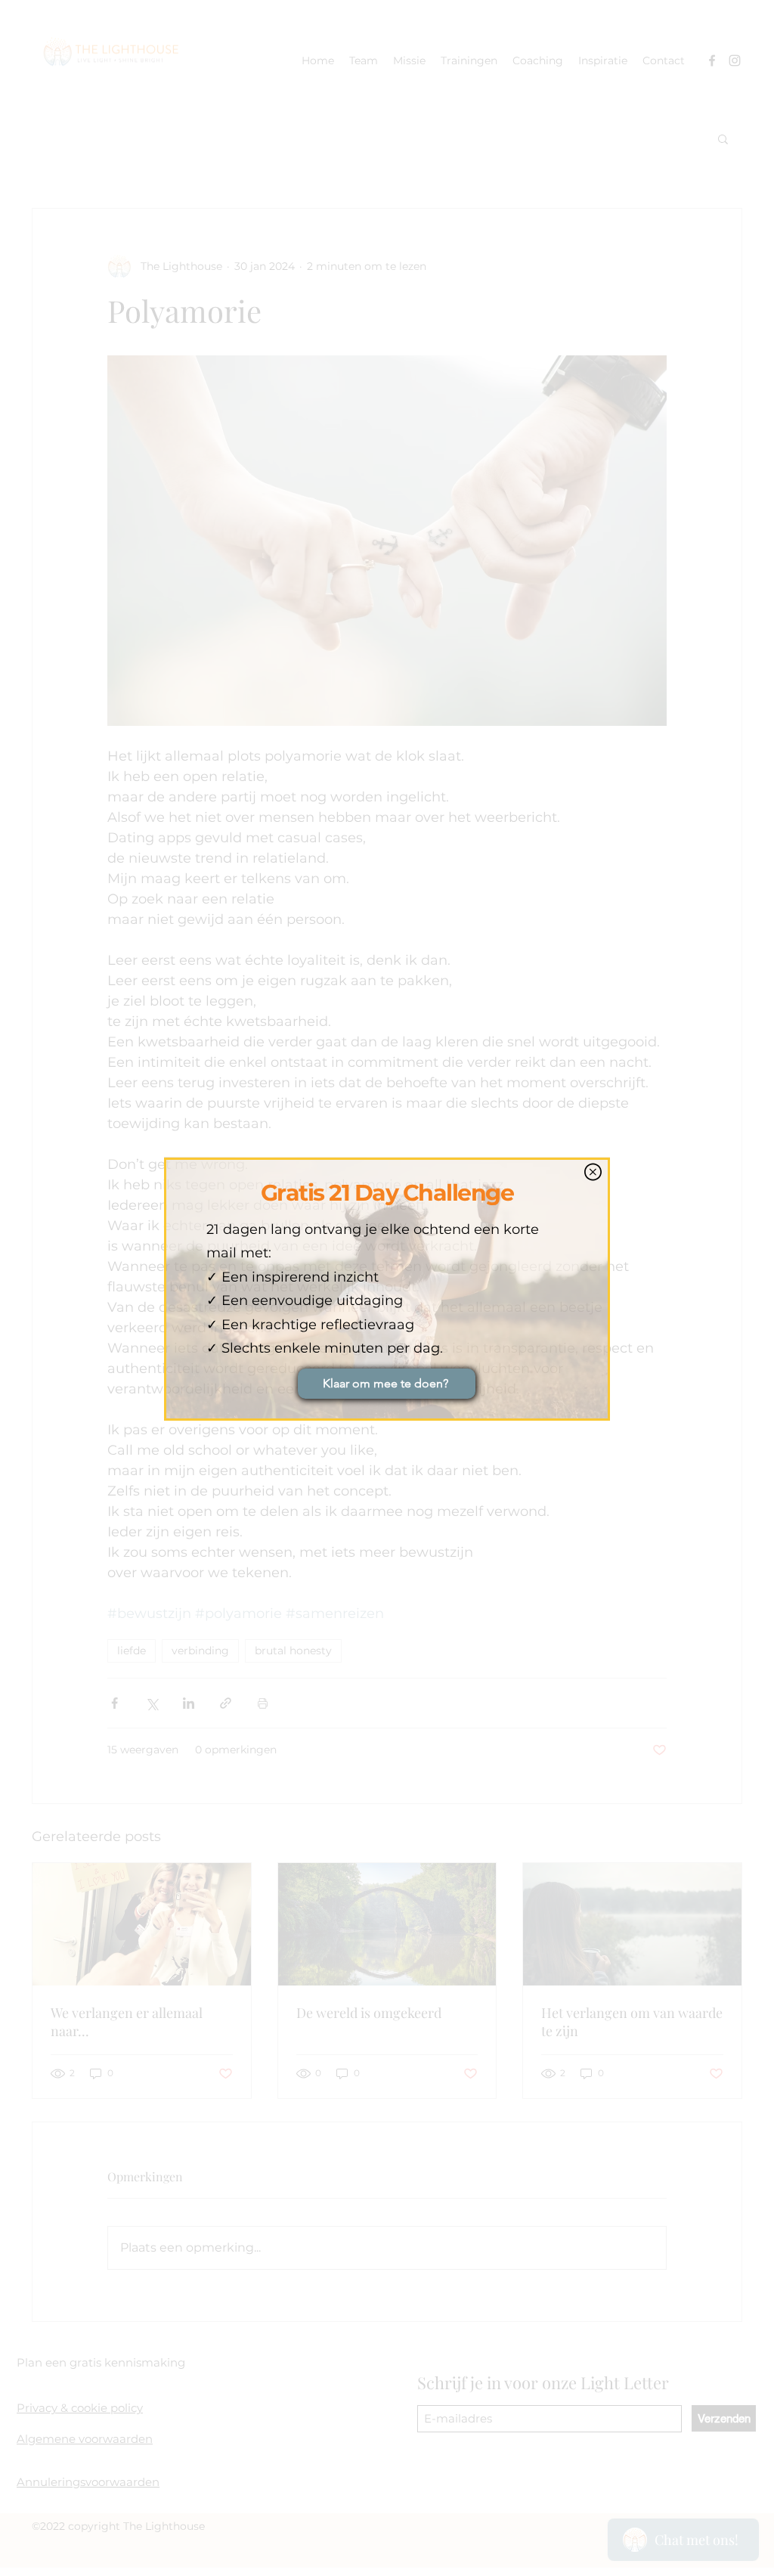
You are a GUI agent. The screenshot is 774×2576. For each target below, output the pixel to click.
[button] (593, 1172)
